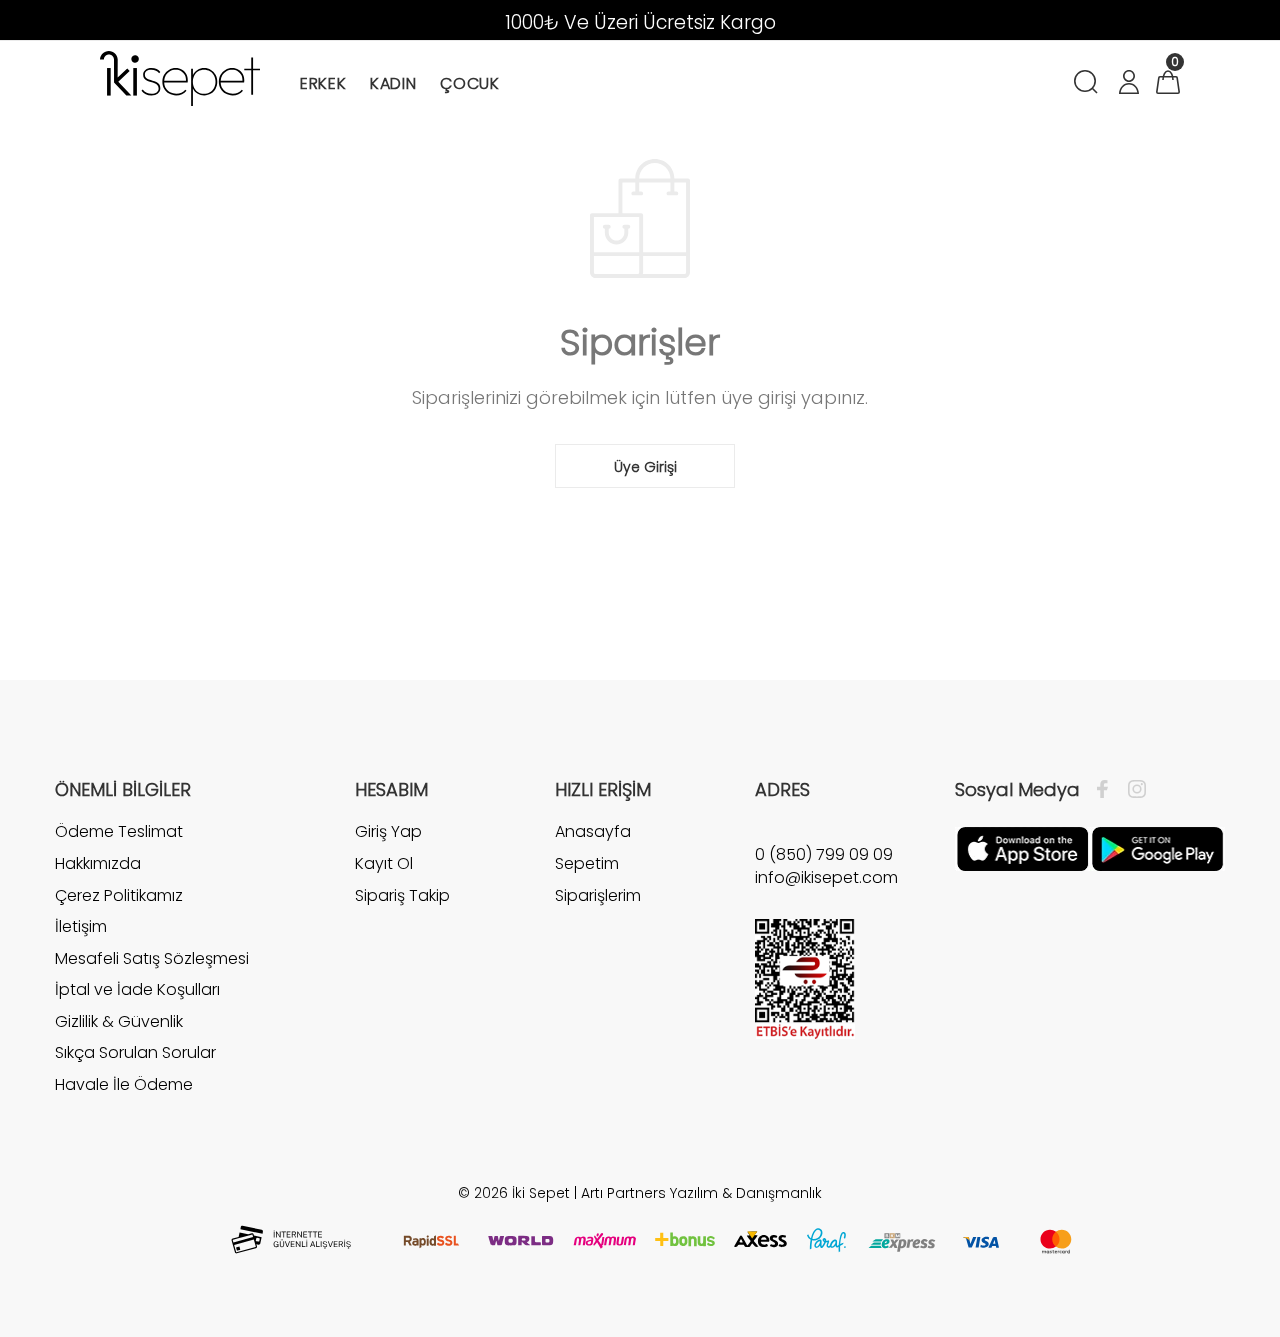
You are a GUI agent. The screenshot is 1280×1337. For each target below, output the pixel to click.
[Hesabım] (1128, 84)
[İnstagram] (1132, 790)
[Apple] (1022, 848)
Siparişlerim (598, 895)
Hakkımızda (98, 863)
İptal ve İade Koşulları (137, 989)
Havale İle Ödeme (124, 1084)
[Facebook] (1107, 790)
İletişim (81, 926)
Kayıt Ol (384, 863)
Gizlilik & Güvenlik (119, 1021)
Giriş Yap (388, 832)
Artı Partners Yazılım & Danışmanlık (701, 1193)
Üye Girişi (645, 467)
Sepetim (587, 863)
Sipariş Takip (402, 895)
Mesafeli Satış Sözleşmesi (152, 958)
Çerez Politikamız (119, 895)
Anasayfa (593, 832)
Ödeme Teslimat (119, 832)
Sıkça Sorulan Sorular (135, 1052)
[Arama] (1089, 84)
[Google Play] (1157, 848)
